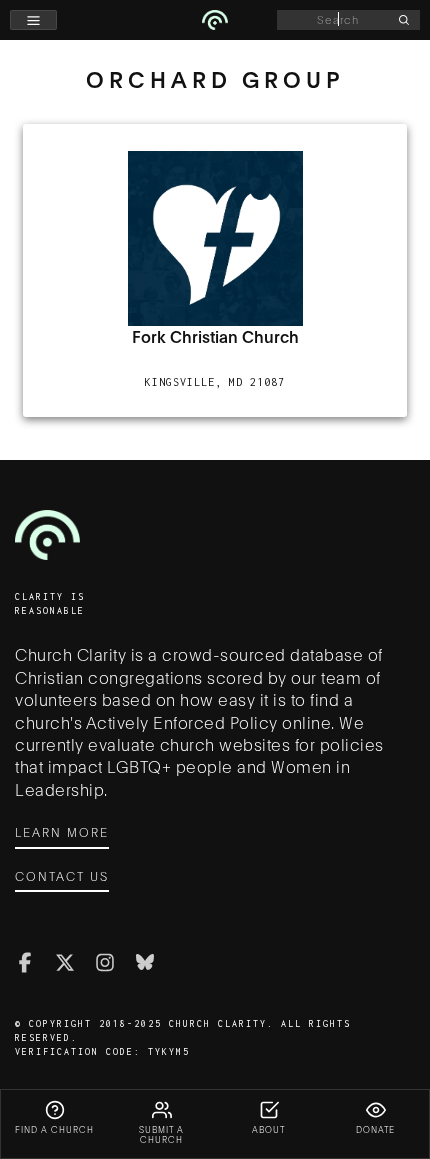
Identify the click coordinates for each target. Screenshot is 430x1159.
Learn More (62, 831)
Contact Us (62, 875)
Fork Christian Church (215, 336)
